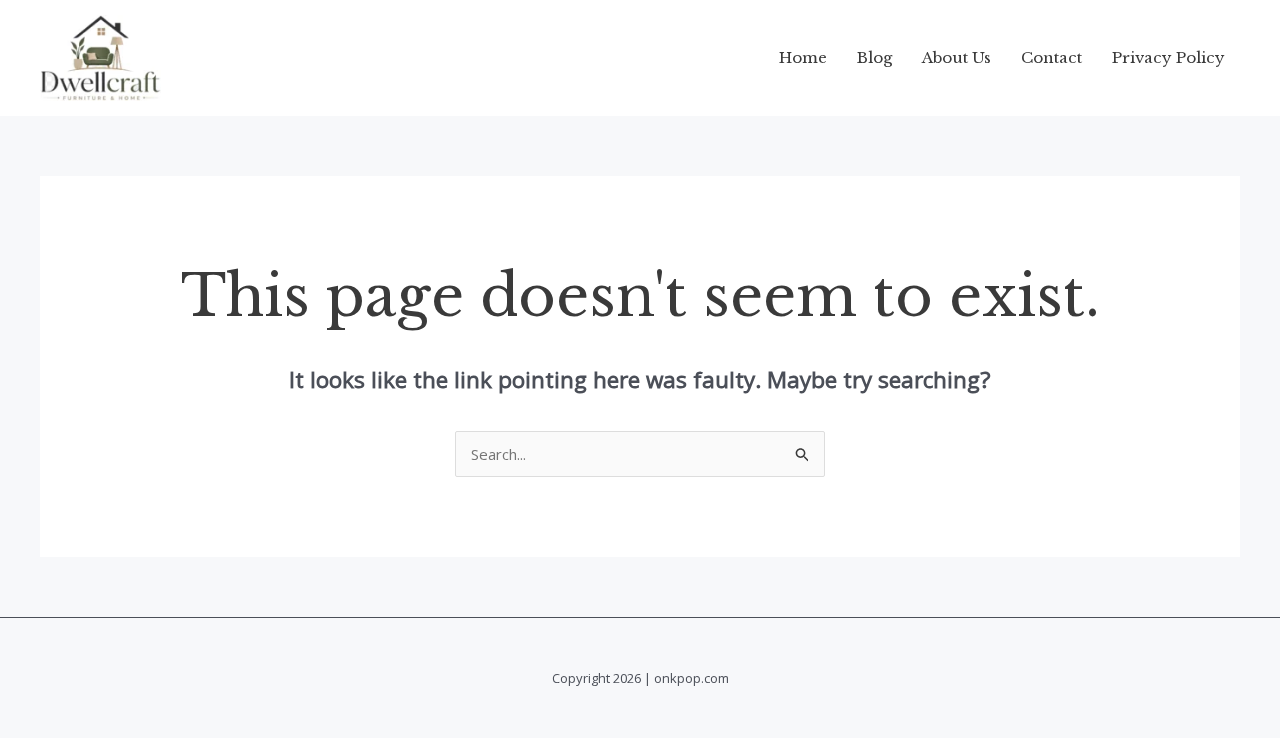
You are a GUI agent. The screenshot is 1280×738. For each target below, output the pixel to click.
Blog (874, 57)
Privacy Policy (1168, 57)
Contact (1051, 57)
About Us (956, 57)
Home (803, 57)
